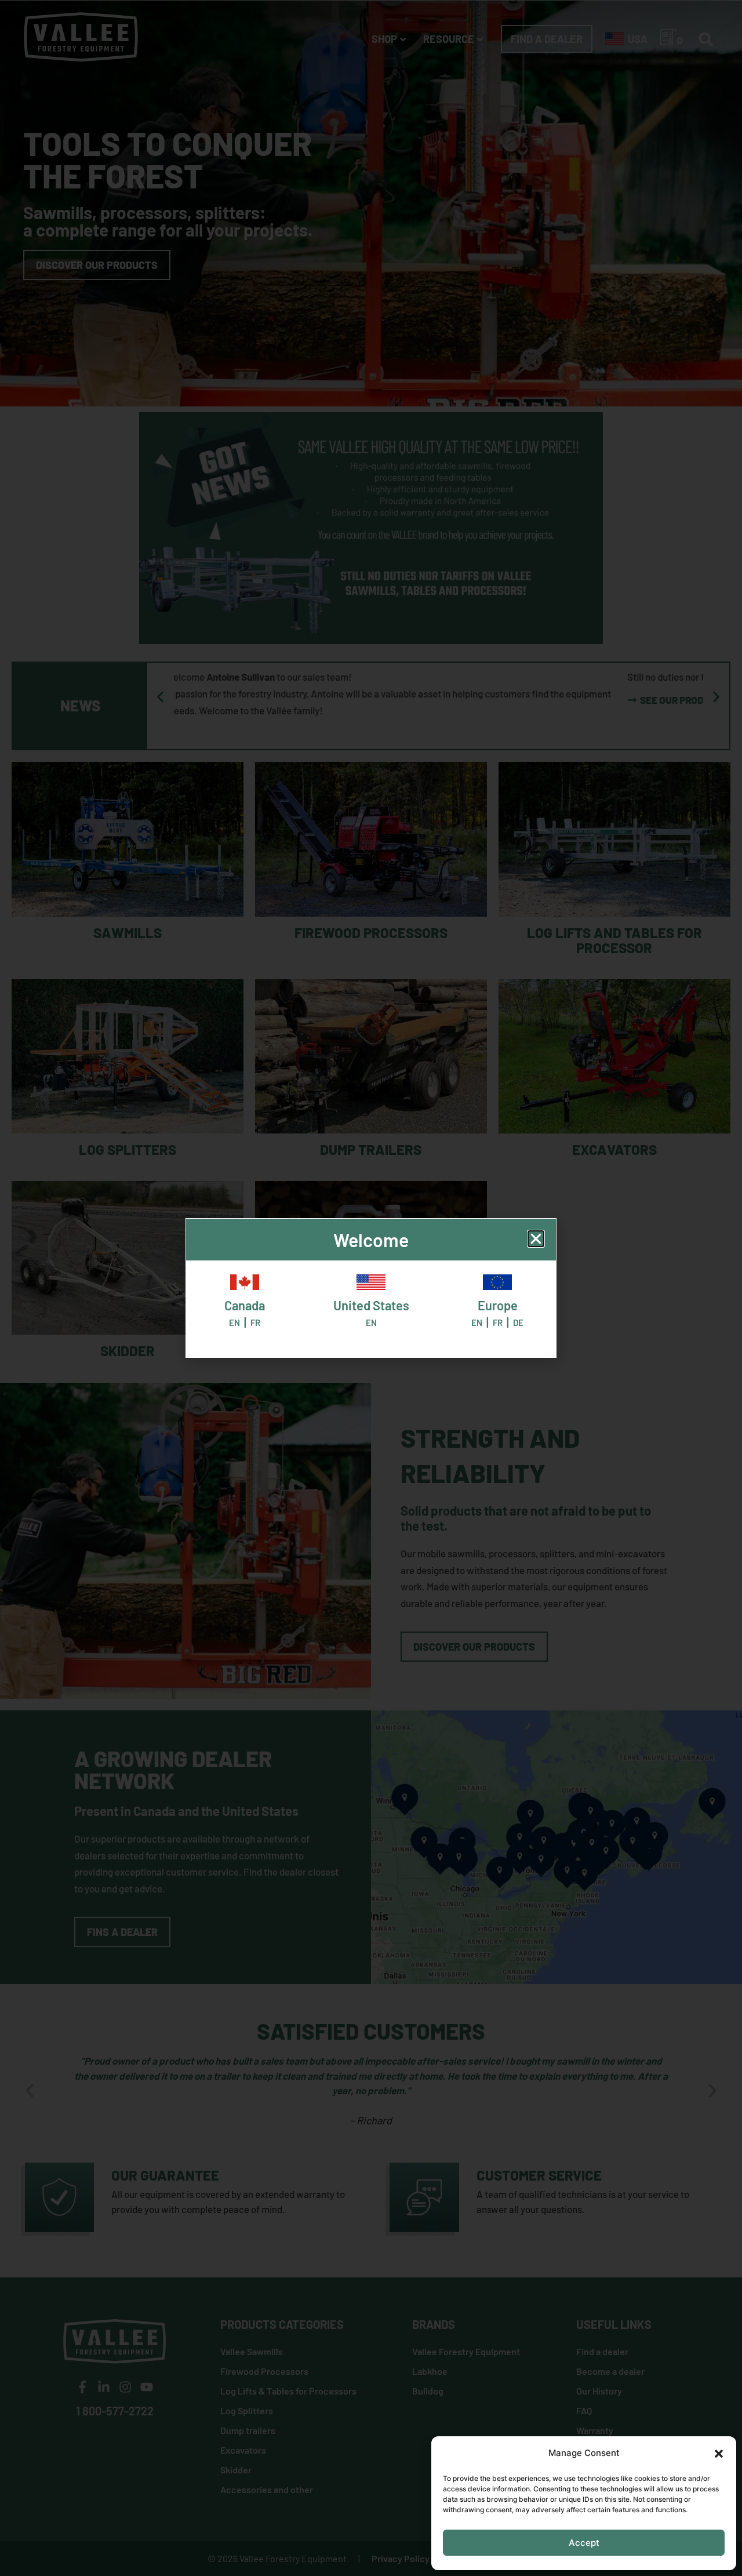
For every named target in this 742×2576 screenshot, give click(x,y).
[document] (371, 1288)
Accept (584, 2543)
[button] (719, 2454)
